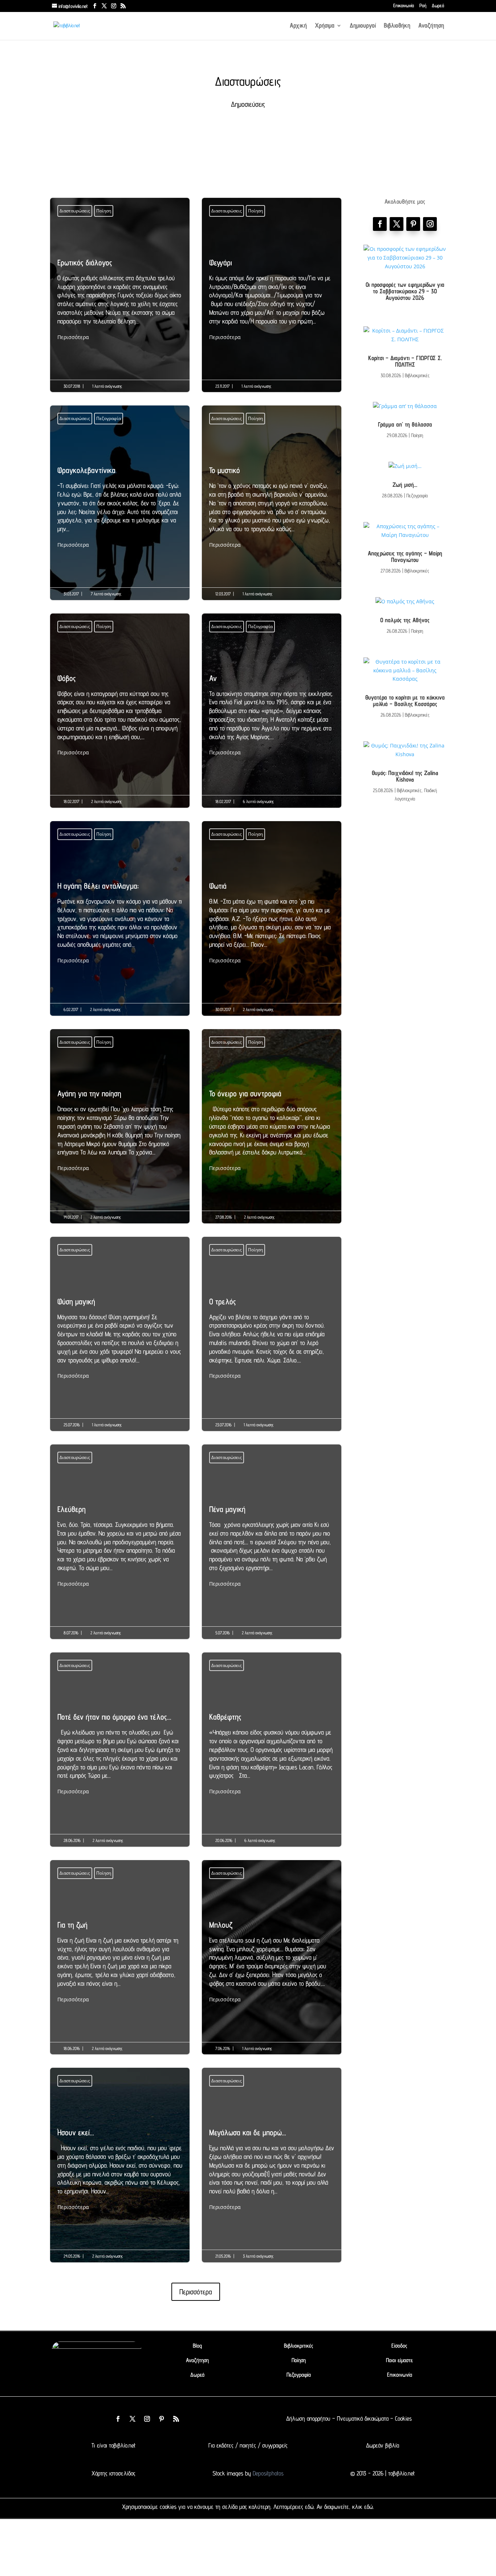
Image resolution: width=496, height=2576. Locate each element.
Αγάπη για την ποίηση (120, 1131)
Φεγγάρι (272, 300)
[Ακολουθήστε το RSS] (176, 2419)
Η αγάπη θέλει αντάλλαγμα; (120, 923)
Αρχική (298, 26)
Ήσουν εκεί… (120, 2170)
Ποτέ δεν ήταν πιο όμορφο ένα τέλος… (120, 1754)
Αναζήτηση (431, 26)
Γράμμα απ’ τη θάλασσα (405, 424)
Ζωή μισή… (405, 485)
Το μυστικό (272, 508)
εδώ (309, 2507)
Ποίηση (104, 211)
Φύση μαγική (120, 1339)
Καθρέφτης (272, 1754)
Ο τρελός (272, 1339)
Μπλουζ (272, 1962)
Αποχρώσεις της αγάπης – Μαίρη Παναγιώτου (405, 557)
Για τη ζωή (120, 1962)
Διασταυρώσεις (75, 211)
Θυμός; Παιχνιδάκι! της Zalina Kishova (405, 776)
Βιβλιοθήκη (397, 26)
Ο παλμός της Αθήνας (405, 620)
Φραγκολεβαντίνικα (120, 508)
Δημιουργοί (363, 26)
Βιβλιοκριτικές (417, 375)
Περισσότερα (73, 337)
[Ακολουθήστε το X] (133, 2419)
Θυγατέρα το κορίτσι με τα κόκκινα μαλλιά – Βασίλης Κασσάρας (405, 701)
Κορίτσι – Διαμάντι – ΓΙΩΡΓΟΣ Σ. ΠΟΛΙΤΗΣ (405, 361)
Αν (272, 716)
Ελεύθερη (120, 1547)
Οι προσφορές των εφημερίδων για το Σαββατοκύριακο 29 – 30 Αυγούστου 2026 (405, 291)
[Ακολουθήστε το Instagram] (430, 224)
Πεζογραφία (109, 418)
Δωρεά (438, 6)
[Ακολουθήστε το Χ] (397, 224)
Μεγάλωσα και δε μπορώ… (272, 2170)
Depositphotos (267, 2473)
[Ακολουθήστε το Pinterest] (413, 224)
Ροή (423, 6)
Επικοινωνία (404, 6)
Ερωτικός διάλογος (120, 300)
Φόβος (120, 716)
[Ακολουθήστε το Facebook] (380, 224)
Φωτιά (272, 923)
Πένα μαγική (272, 1547)
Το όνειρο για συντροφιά (272, 1131)
